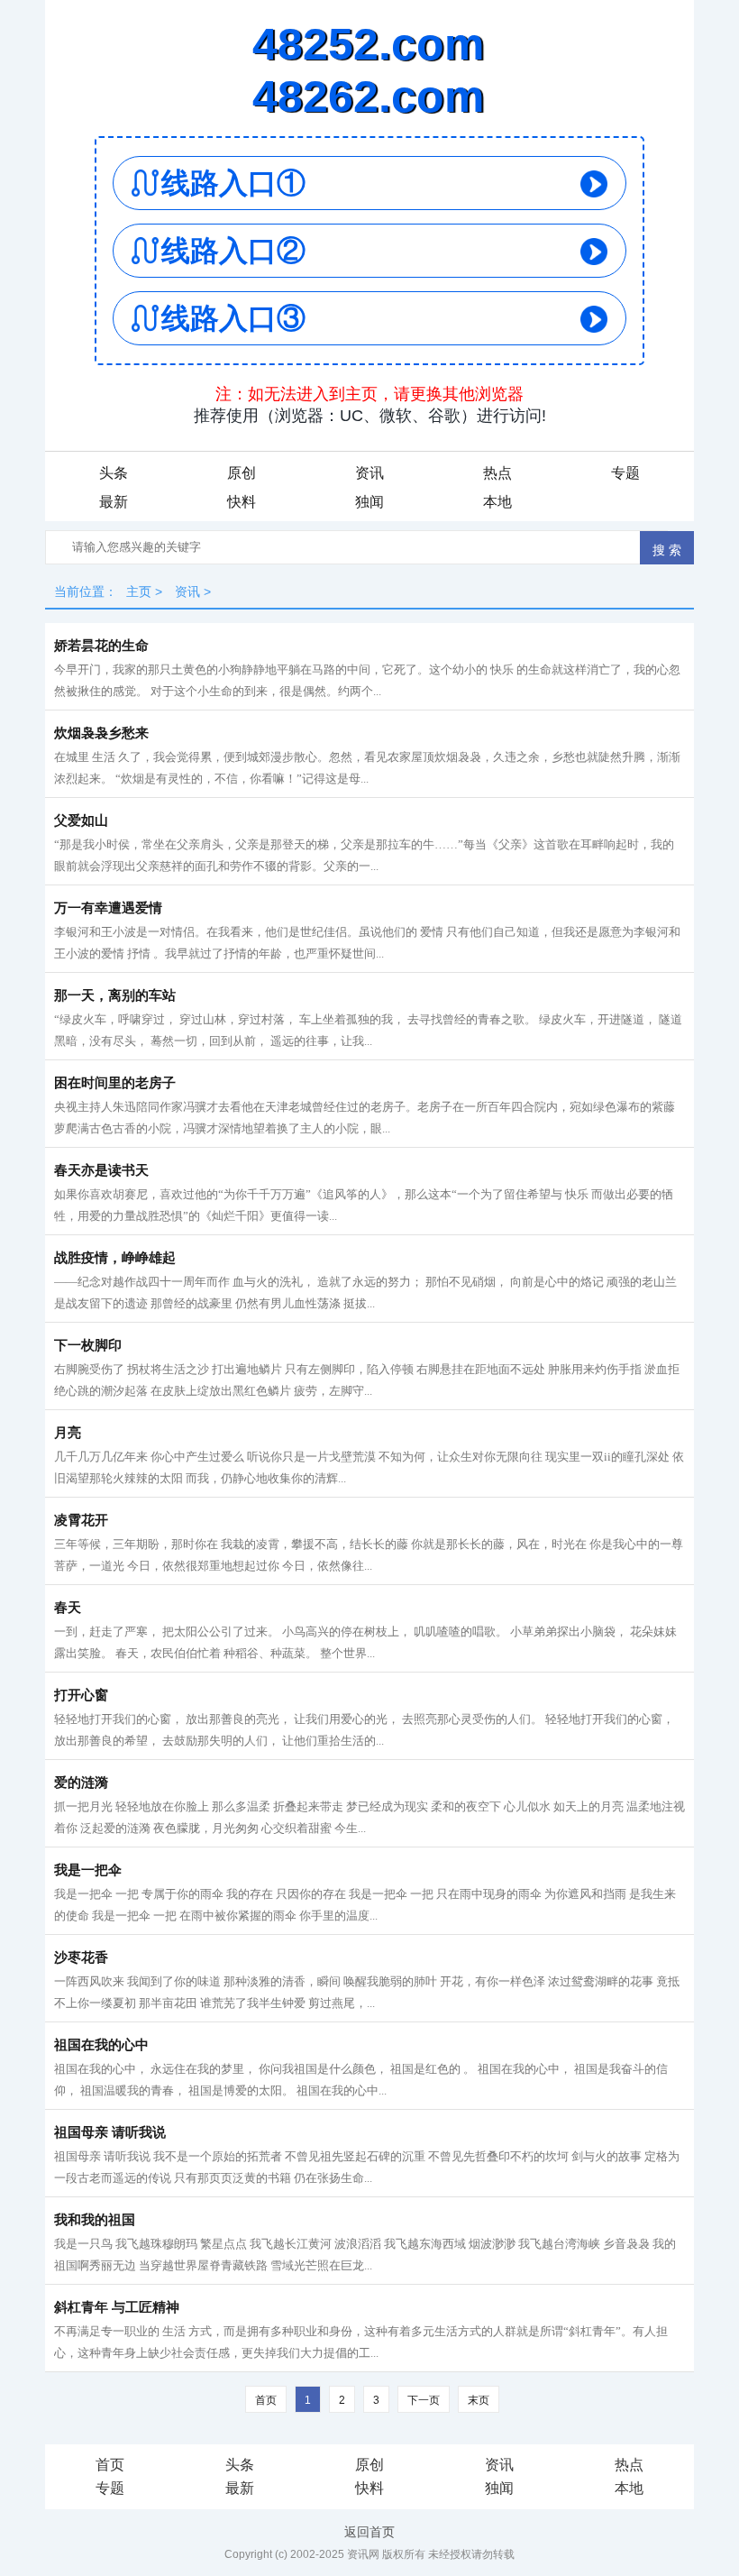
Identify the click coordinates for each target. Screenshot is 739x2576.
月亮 (68, 1433)
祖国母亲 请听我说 (110, 2132)
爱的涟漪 (81, 1783)
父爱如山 (81, 820)
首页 (110, 2465)
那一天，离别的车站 (115, 995)
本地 (497, 502)
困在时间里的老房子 (115, 1083)
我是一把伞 (88, 1870)
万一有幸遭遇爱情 (108, 908)
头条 (114, 473)
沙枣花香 (81, 1957)
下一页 (424, 2400)
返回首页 (369, 2532)
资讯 (369, 473)
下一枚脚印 (88, 1345)
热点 (497, 473)
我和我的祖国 (95, 2220)
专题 (625, 473)
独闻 (369, 502)
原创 (242, 473)
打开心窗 (81, 1695)
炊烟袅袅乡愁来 (101, 733)
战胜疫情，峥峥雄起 (115, 1258)
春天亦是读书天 (101, 1170)
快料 (242, 502)
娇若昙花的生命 (101, 646)
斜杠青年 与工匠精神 (117, 2307)
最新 (114, 502)
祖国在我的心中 (101, 2045)
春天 (68, 1608)
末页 (479, 2400)
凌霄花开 (81, 1520)
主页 (139, 591)
